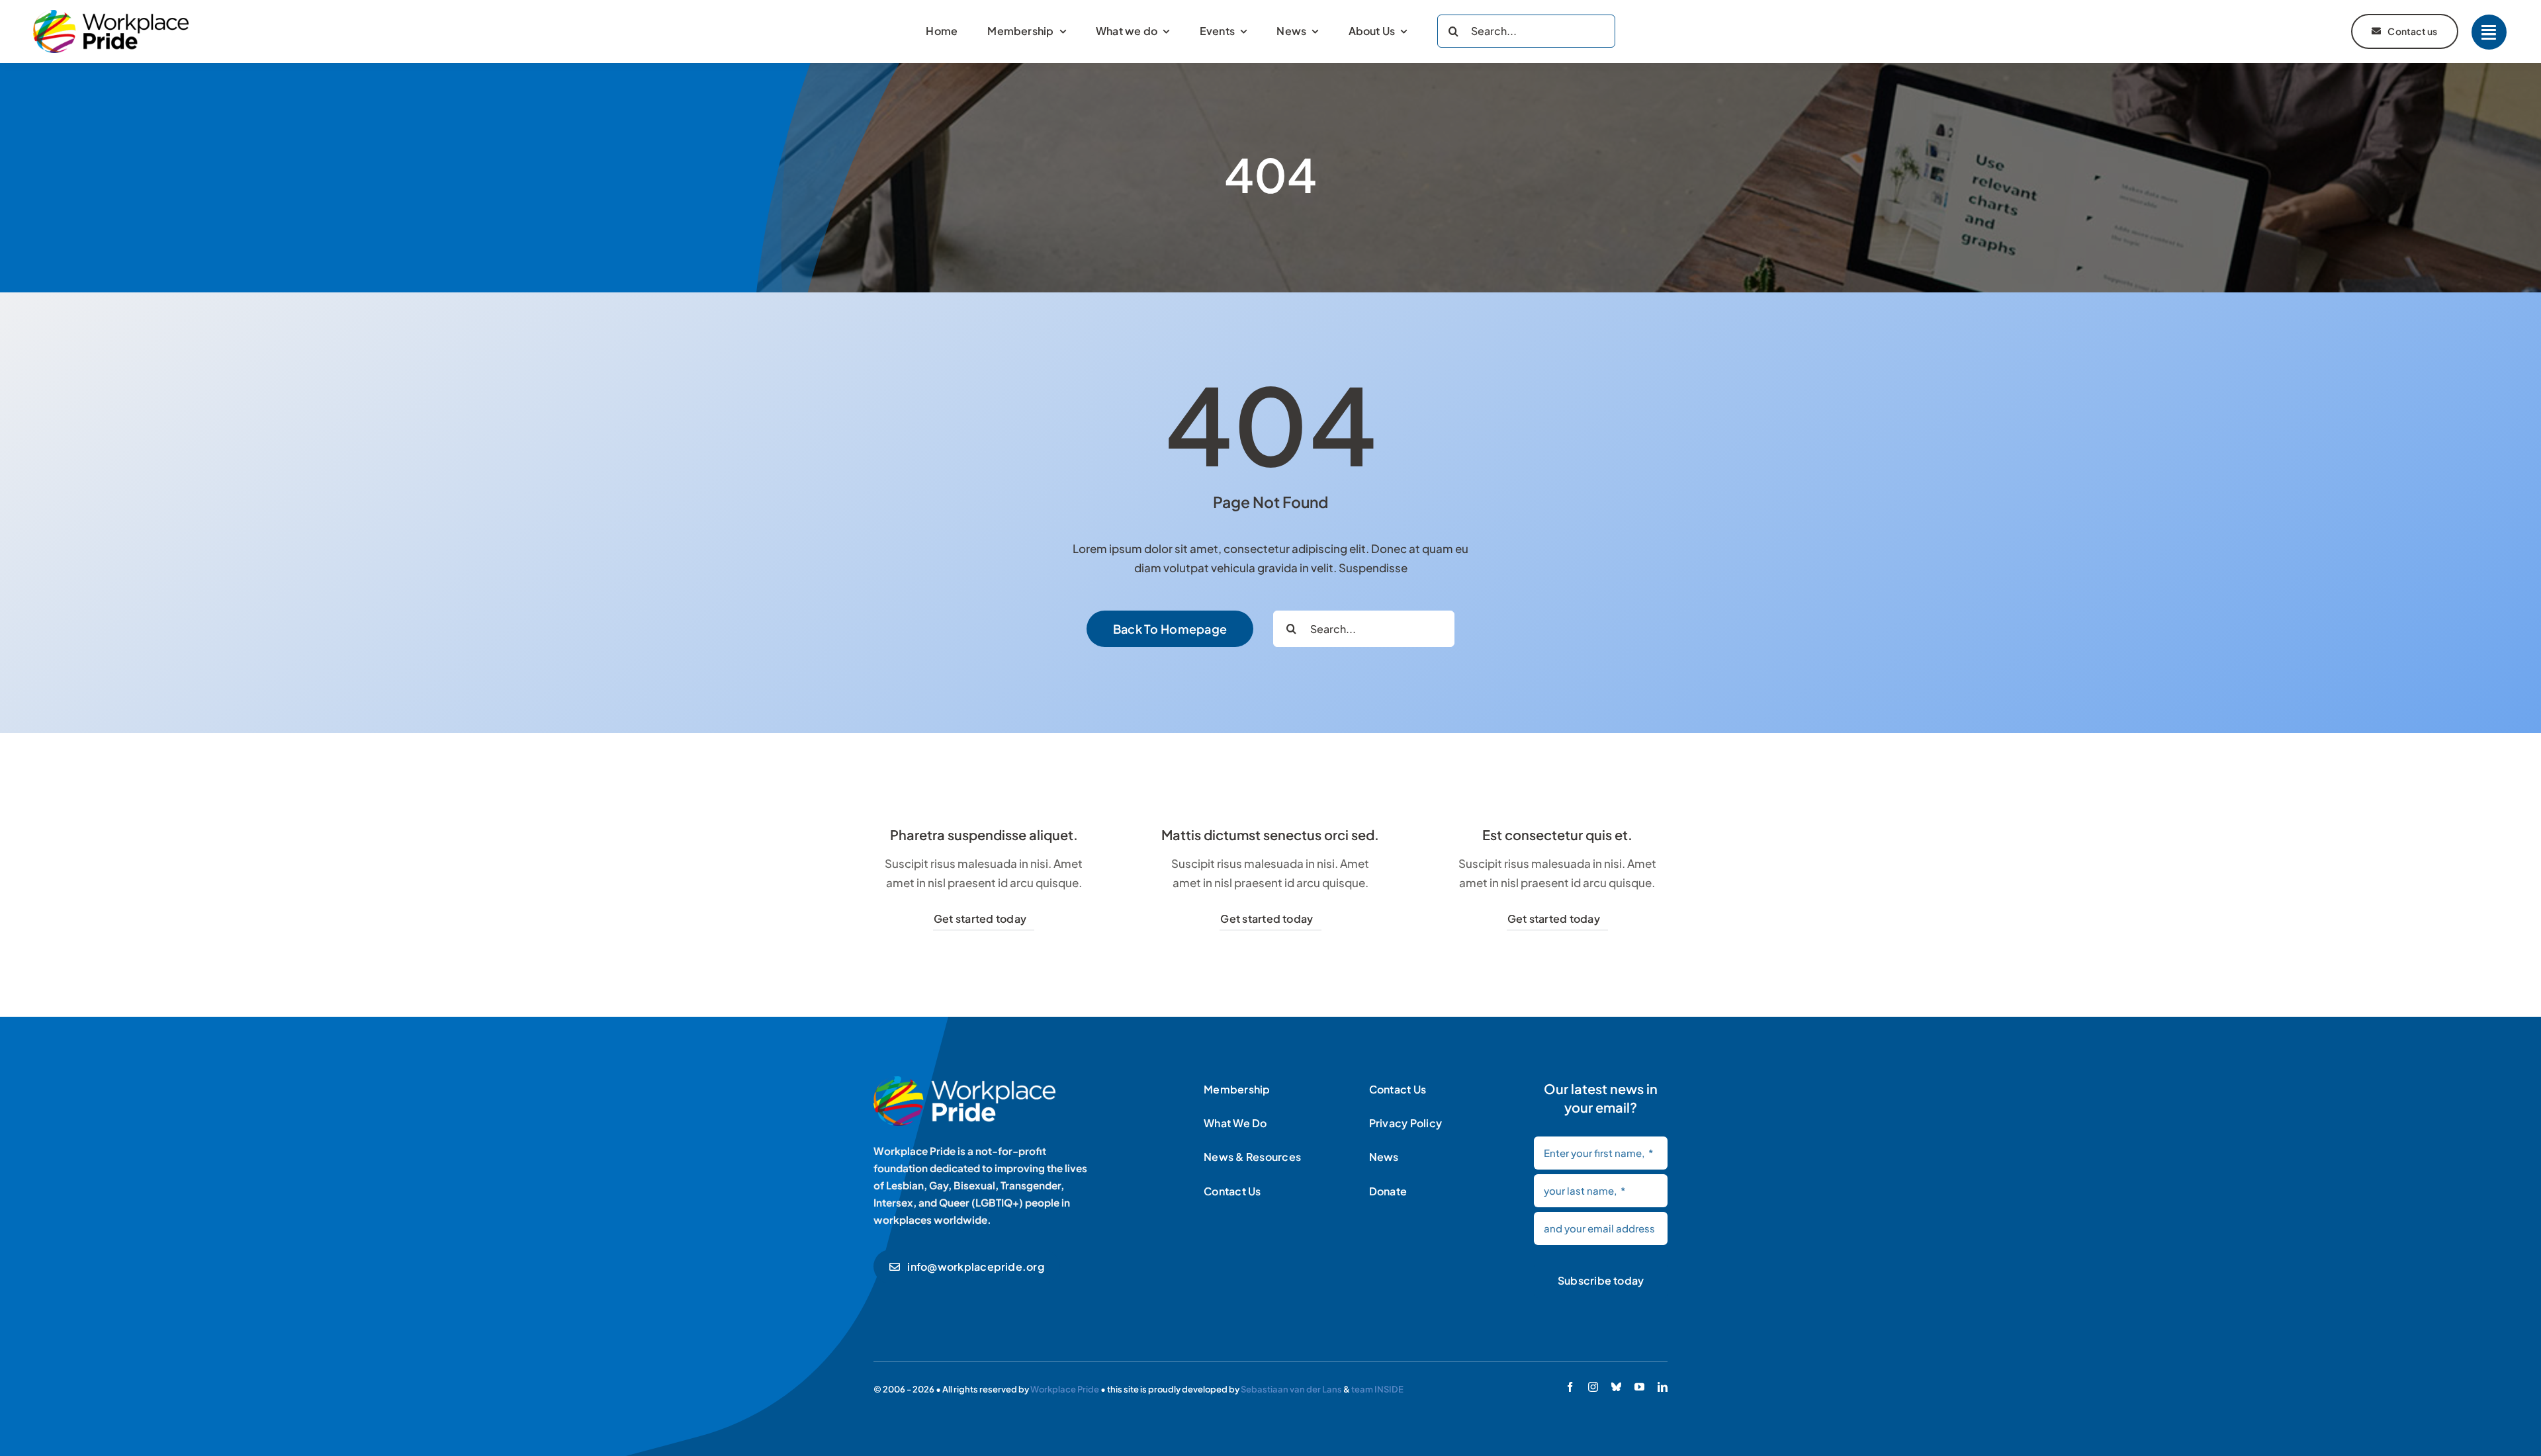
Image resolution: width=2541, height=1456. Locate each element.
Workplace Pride (1065, 1389)
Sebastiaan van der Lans (1291, 1389)
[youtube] (1639, 1387)
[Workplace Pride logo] (111, 15)
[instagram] (1593, 1387)
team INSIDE (1377, 1389)
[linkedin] (1663, 1387)
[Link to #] (2489, 32)
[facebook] (1570, 1387)
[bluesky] (1616, 1387)
